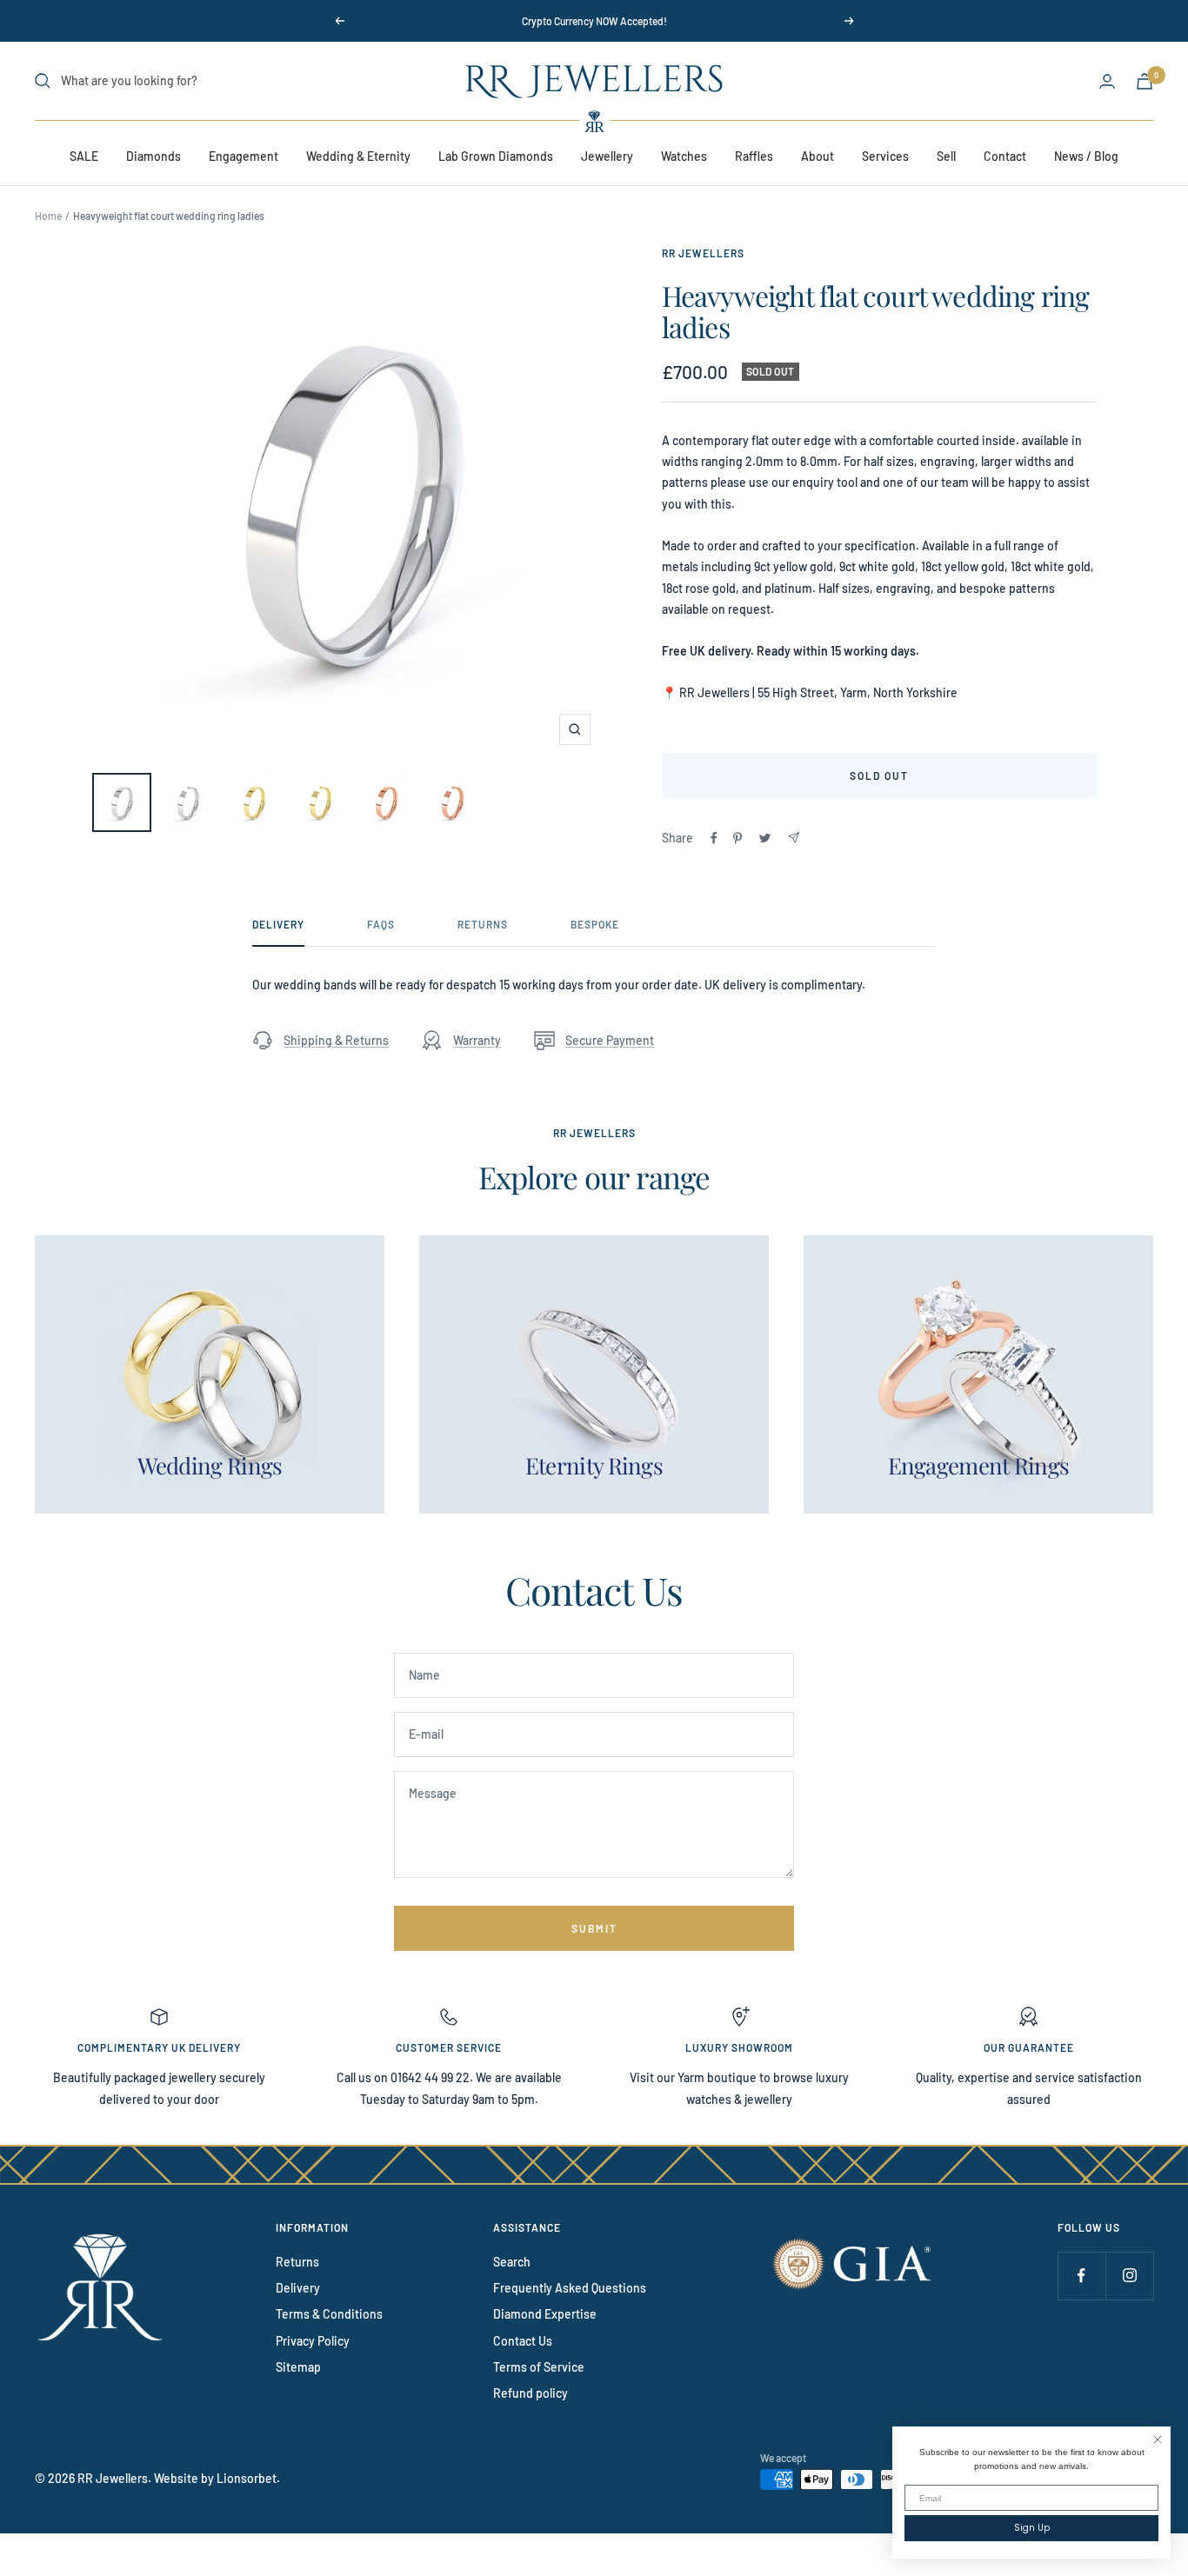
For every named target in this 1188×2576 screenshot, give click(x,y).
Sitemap (298, 2367)
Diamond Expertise (545, 2314)
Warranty (477, 1040)
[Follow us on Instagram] (1129, 2276)
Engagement (244, 156)
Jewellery (607, 156)
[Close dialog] (1158, 2440)
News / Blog (1086, 156)
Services (885, 156)
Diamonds (154, 156)
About (818, 156)
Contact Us (523, 2341)
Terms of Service (539, 2367)
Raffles (754, 156)
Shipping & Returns (336, 1040)
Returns (483, 924)
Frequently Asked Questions (570, 2288)
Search (512, 2262)
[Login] (1107, 81)
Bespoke (595, 924)
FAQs (381, 924)
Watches (684, 156)
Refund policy (531, 2393)
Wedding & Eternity (358, 156)
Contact (1005, 156)
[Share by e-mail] (794, 838)
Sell (946, 156)
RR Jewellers (703, 253)
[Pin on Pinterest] (737, 838)
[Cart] (1145, 81)
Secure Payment (610, 1040)
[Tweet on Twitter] (765, 838)
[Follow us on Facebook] (1081, 2276)
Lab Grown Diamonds (496, 156)
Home (48, 216)
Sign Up (1032, 2528)
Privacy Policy (313, 2341)
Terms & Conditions (329, 2314)
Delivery (278, 924)
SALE (84, 156)
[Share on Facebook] (714, 838)
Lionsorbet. (248, 2478)
